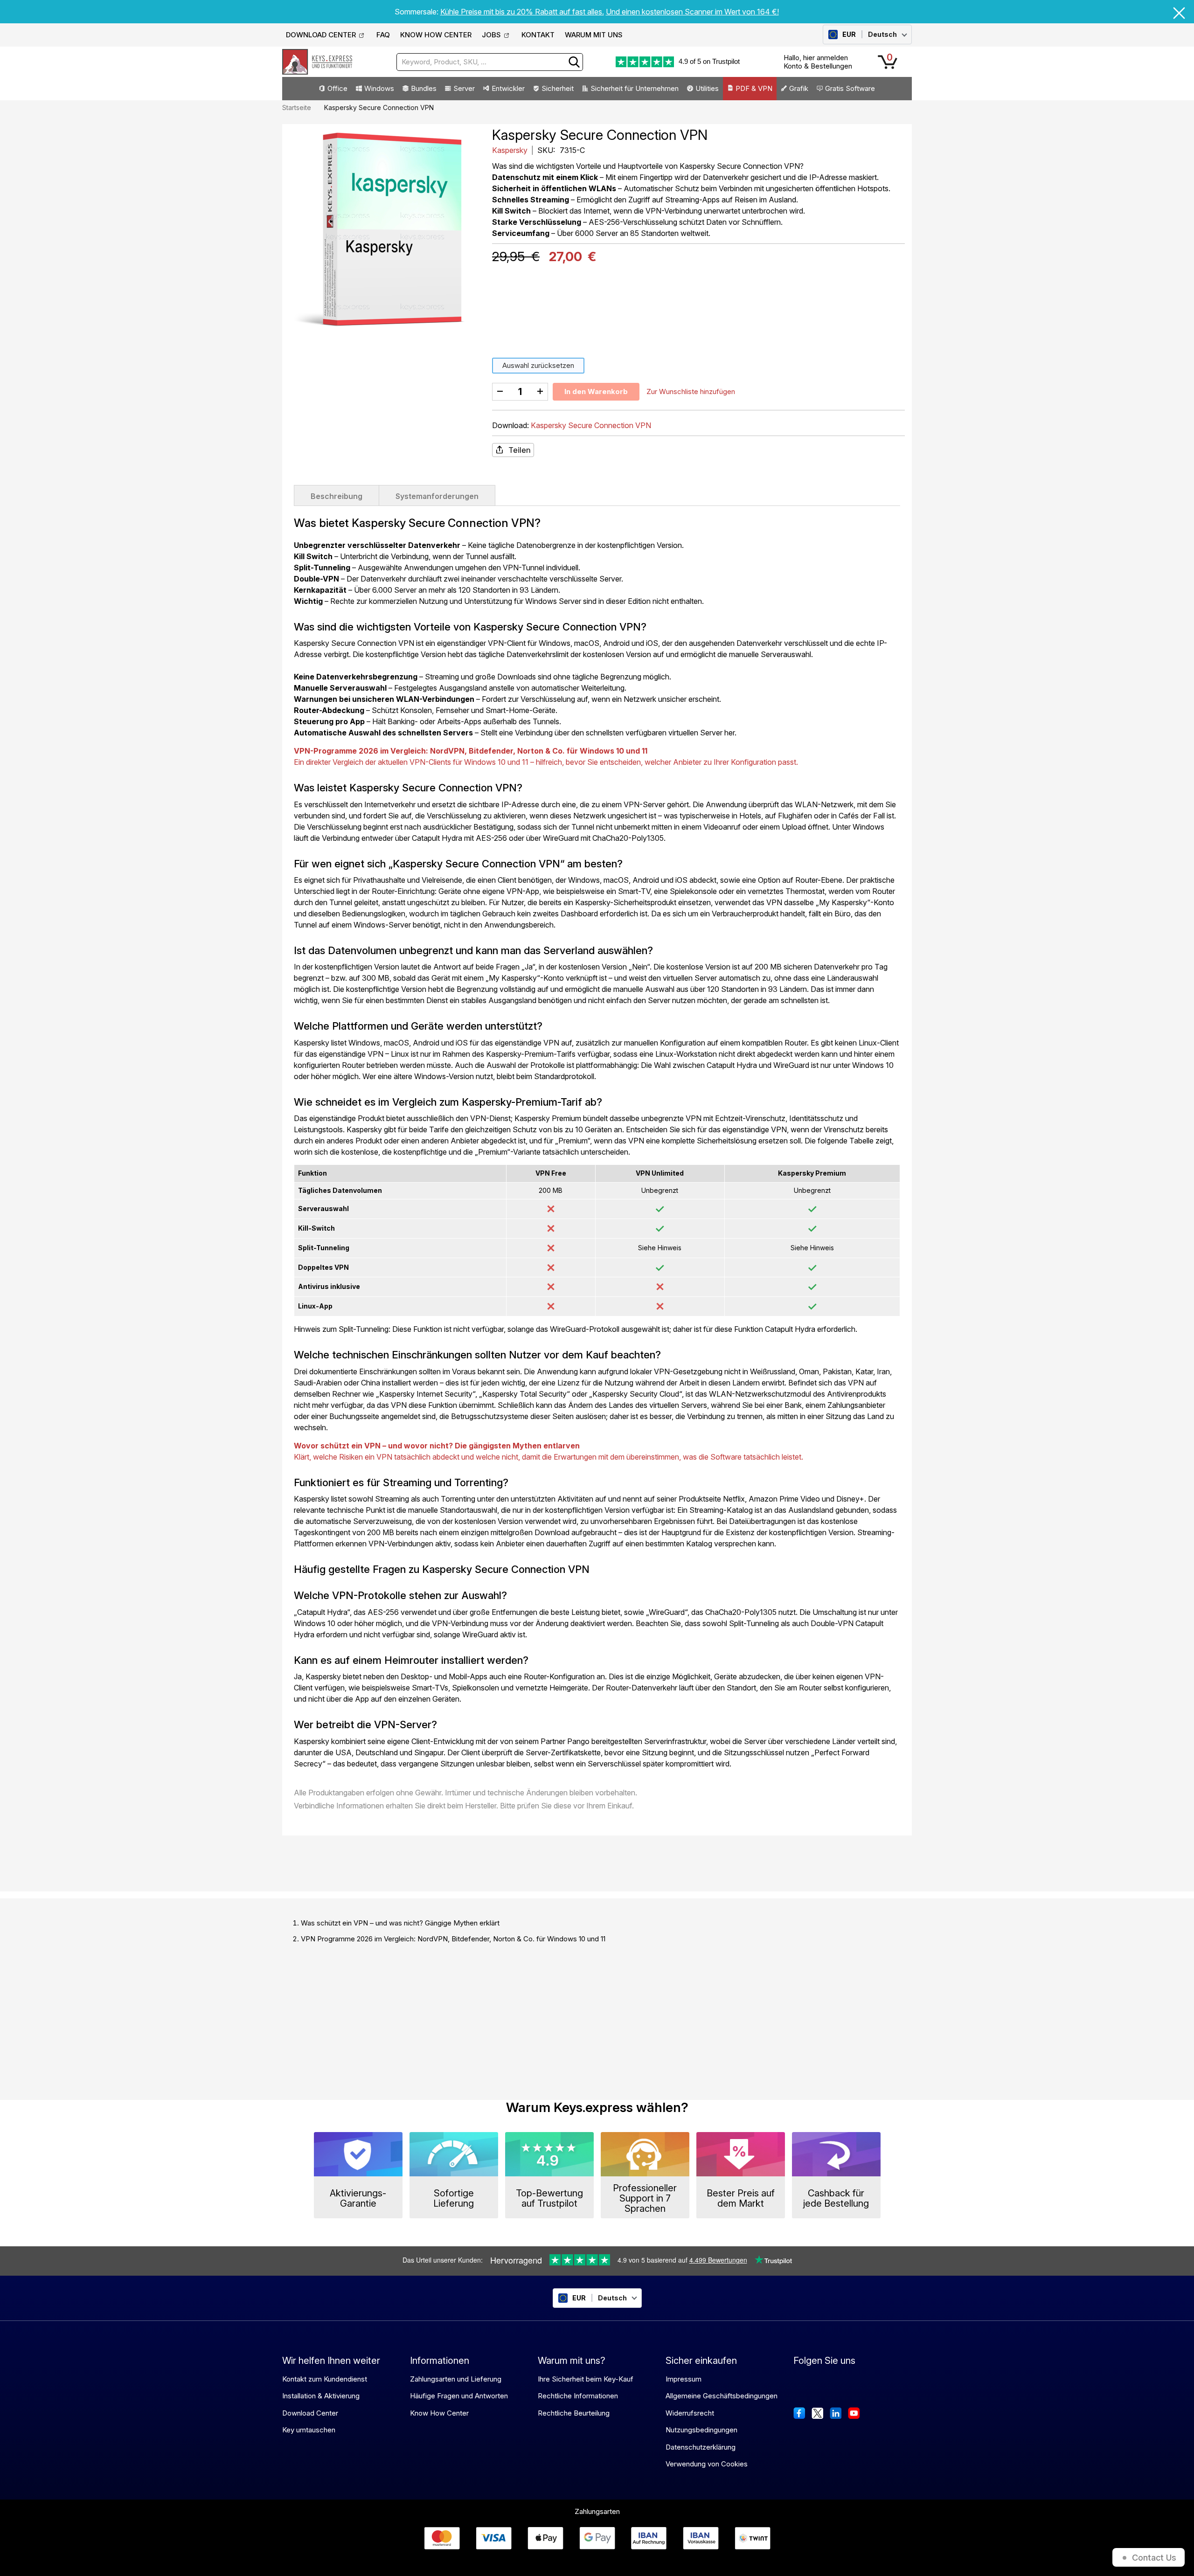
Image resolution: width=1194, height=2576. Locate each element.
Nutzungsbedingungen (701, 2430)
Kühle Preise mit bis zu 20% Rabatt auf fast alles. (522, 12)
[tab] (337, 495)
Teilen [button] (520, 450)
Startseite (297, 107)
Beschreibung (337, 496)
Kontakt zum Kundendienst (325, 2379)
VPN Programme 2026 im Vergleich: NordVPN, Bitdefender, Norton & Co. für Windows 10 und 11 (453, 1939)
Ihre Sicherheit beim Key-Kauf (586, 2379)
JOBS (491, 35)
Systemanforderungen (437, 496)
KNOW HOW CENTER (436, 35)
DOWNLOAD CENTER (321, 35)
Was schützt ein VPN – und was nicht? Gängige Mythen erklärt (400, 1923)
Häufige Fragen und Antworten (459, 2396)
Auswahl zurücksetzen (538, 365)
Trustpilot (726, 61)
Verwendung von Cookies (707, 2464)
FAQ (383, 35)
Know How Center (439, 2413)
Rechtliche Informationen (578, 2396)
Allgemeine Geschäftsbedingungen (722, 2396)
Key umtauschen (309, 2430)
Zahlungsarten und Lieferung (456, 2379)
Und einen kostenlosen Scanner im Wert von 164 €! (692, 12)
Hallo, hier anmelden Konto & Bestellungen (818, 62)
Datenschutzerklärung (701, 2447)
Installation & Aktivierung (321, 2396)
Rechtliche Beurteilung (574, 2413)
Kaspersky (511, 150)
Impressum (684, 2379)
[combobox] (490, 62)
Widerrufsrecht (690, 2413)
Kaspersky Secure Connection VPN (591, 425)
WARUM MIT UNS (594, 35)
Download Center (310, 2413)
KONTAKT (538, 35)
